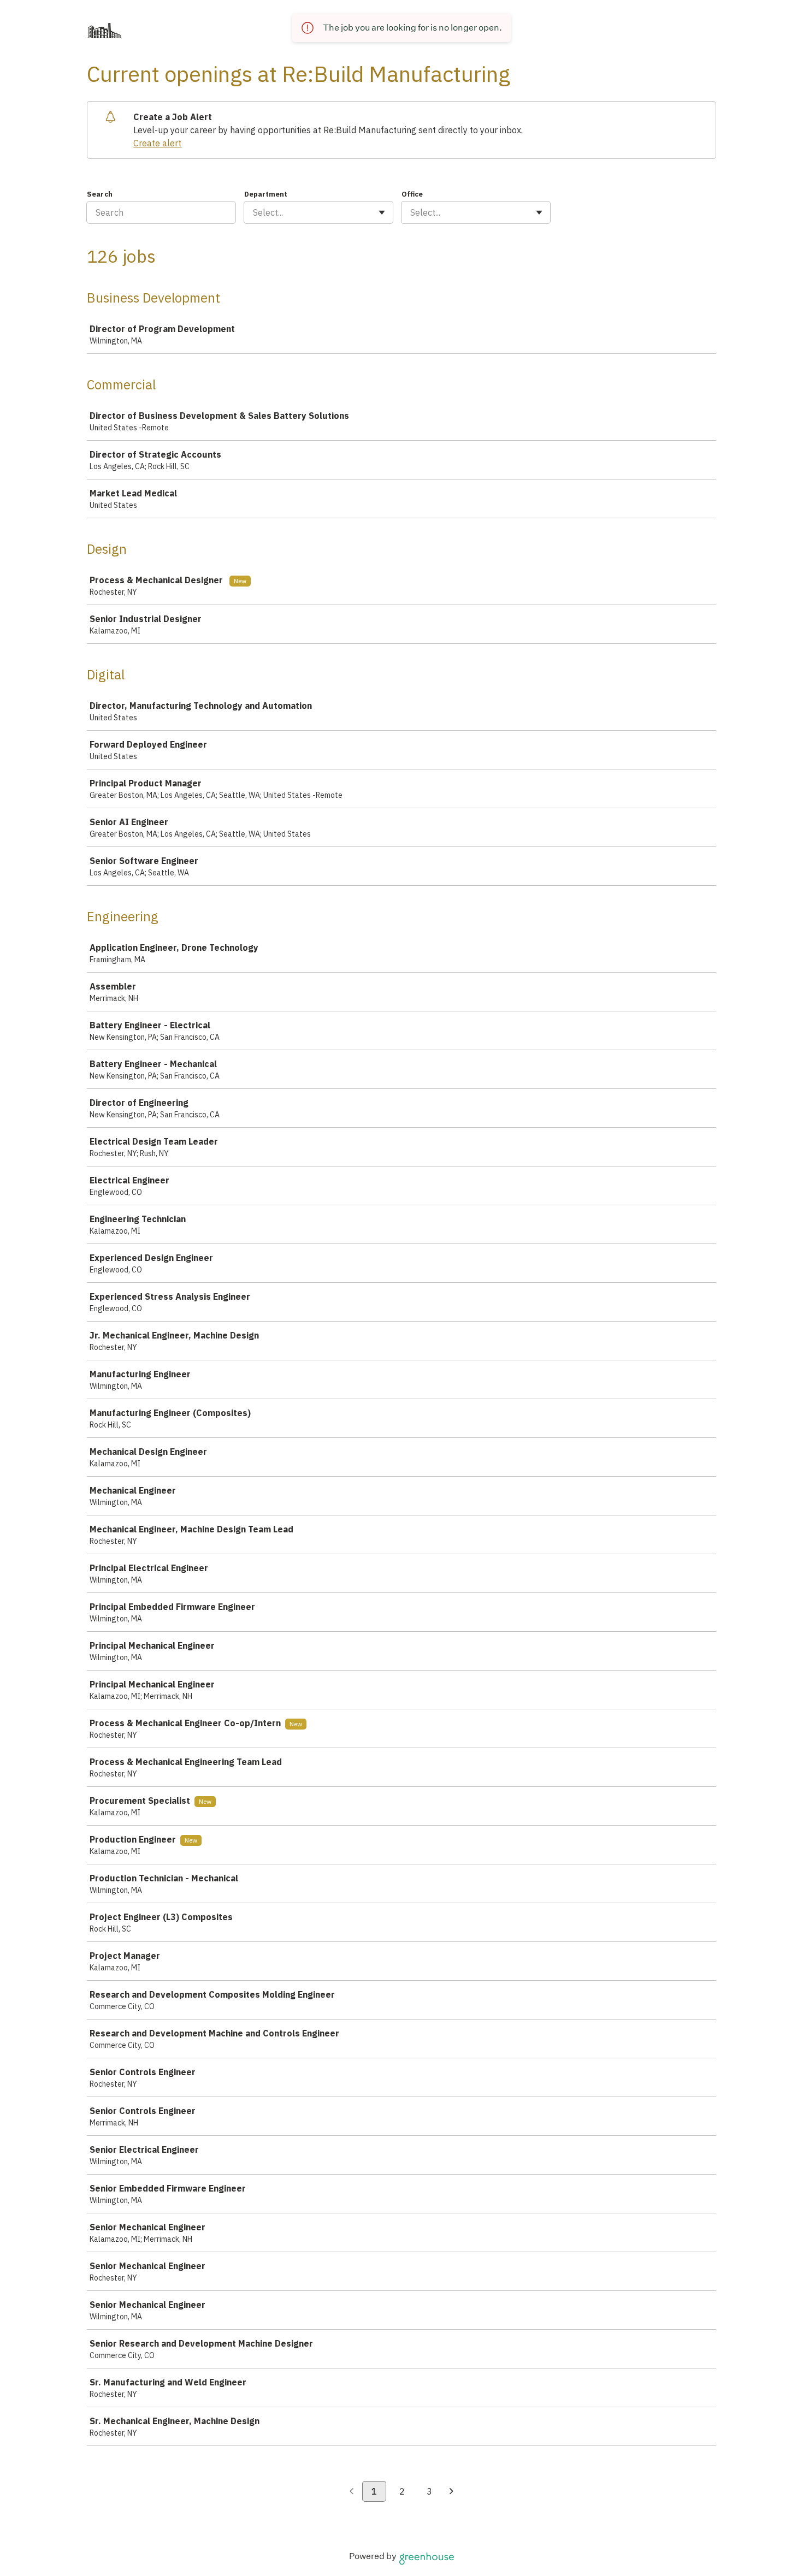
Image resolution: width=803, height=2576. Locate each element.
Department (266, 194)
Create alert (157, 143)
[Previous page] (352, 2492)
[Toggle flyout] (382, 212)
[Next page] (451, 2492)
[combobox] (254, 212)
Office (412, 194)
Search (100, 194)
